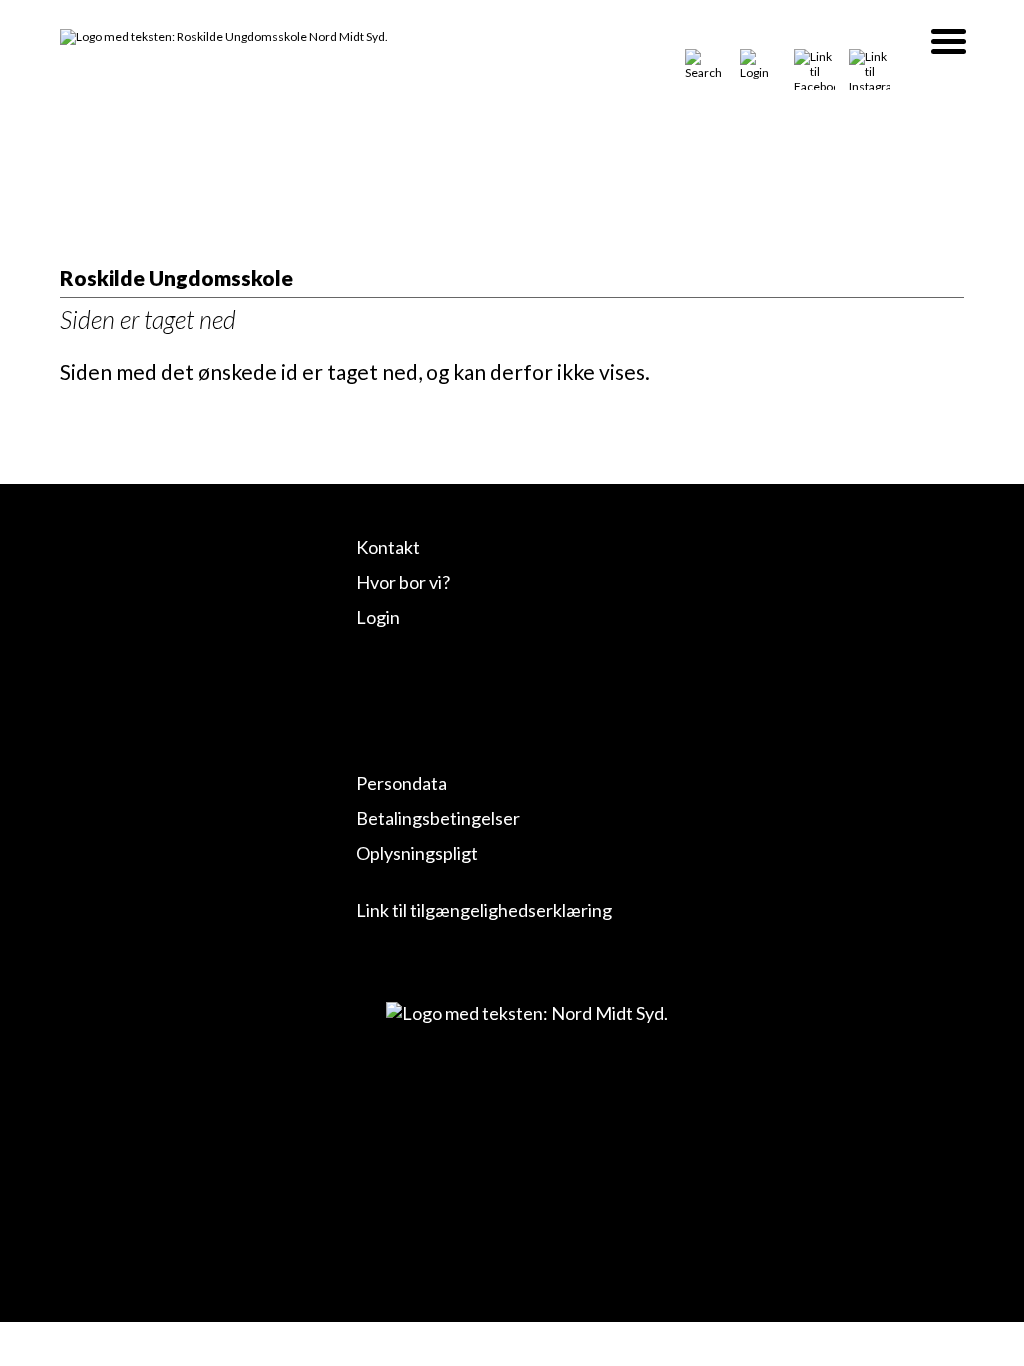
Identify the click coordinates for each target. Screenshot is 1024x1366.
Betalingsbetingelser (438, 818)
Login (378, 617)
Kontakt (388, 547)
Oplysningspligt (417, 853)
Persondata (401, 783)
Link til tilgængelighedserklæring (484, 910)
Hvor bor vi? (403, 582)
